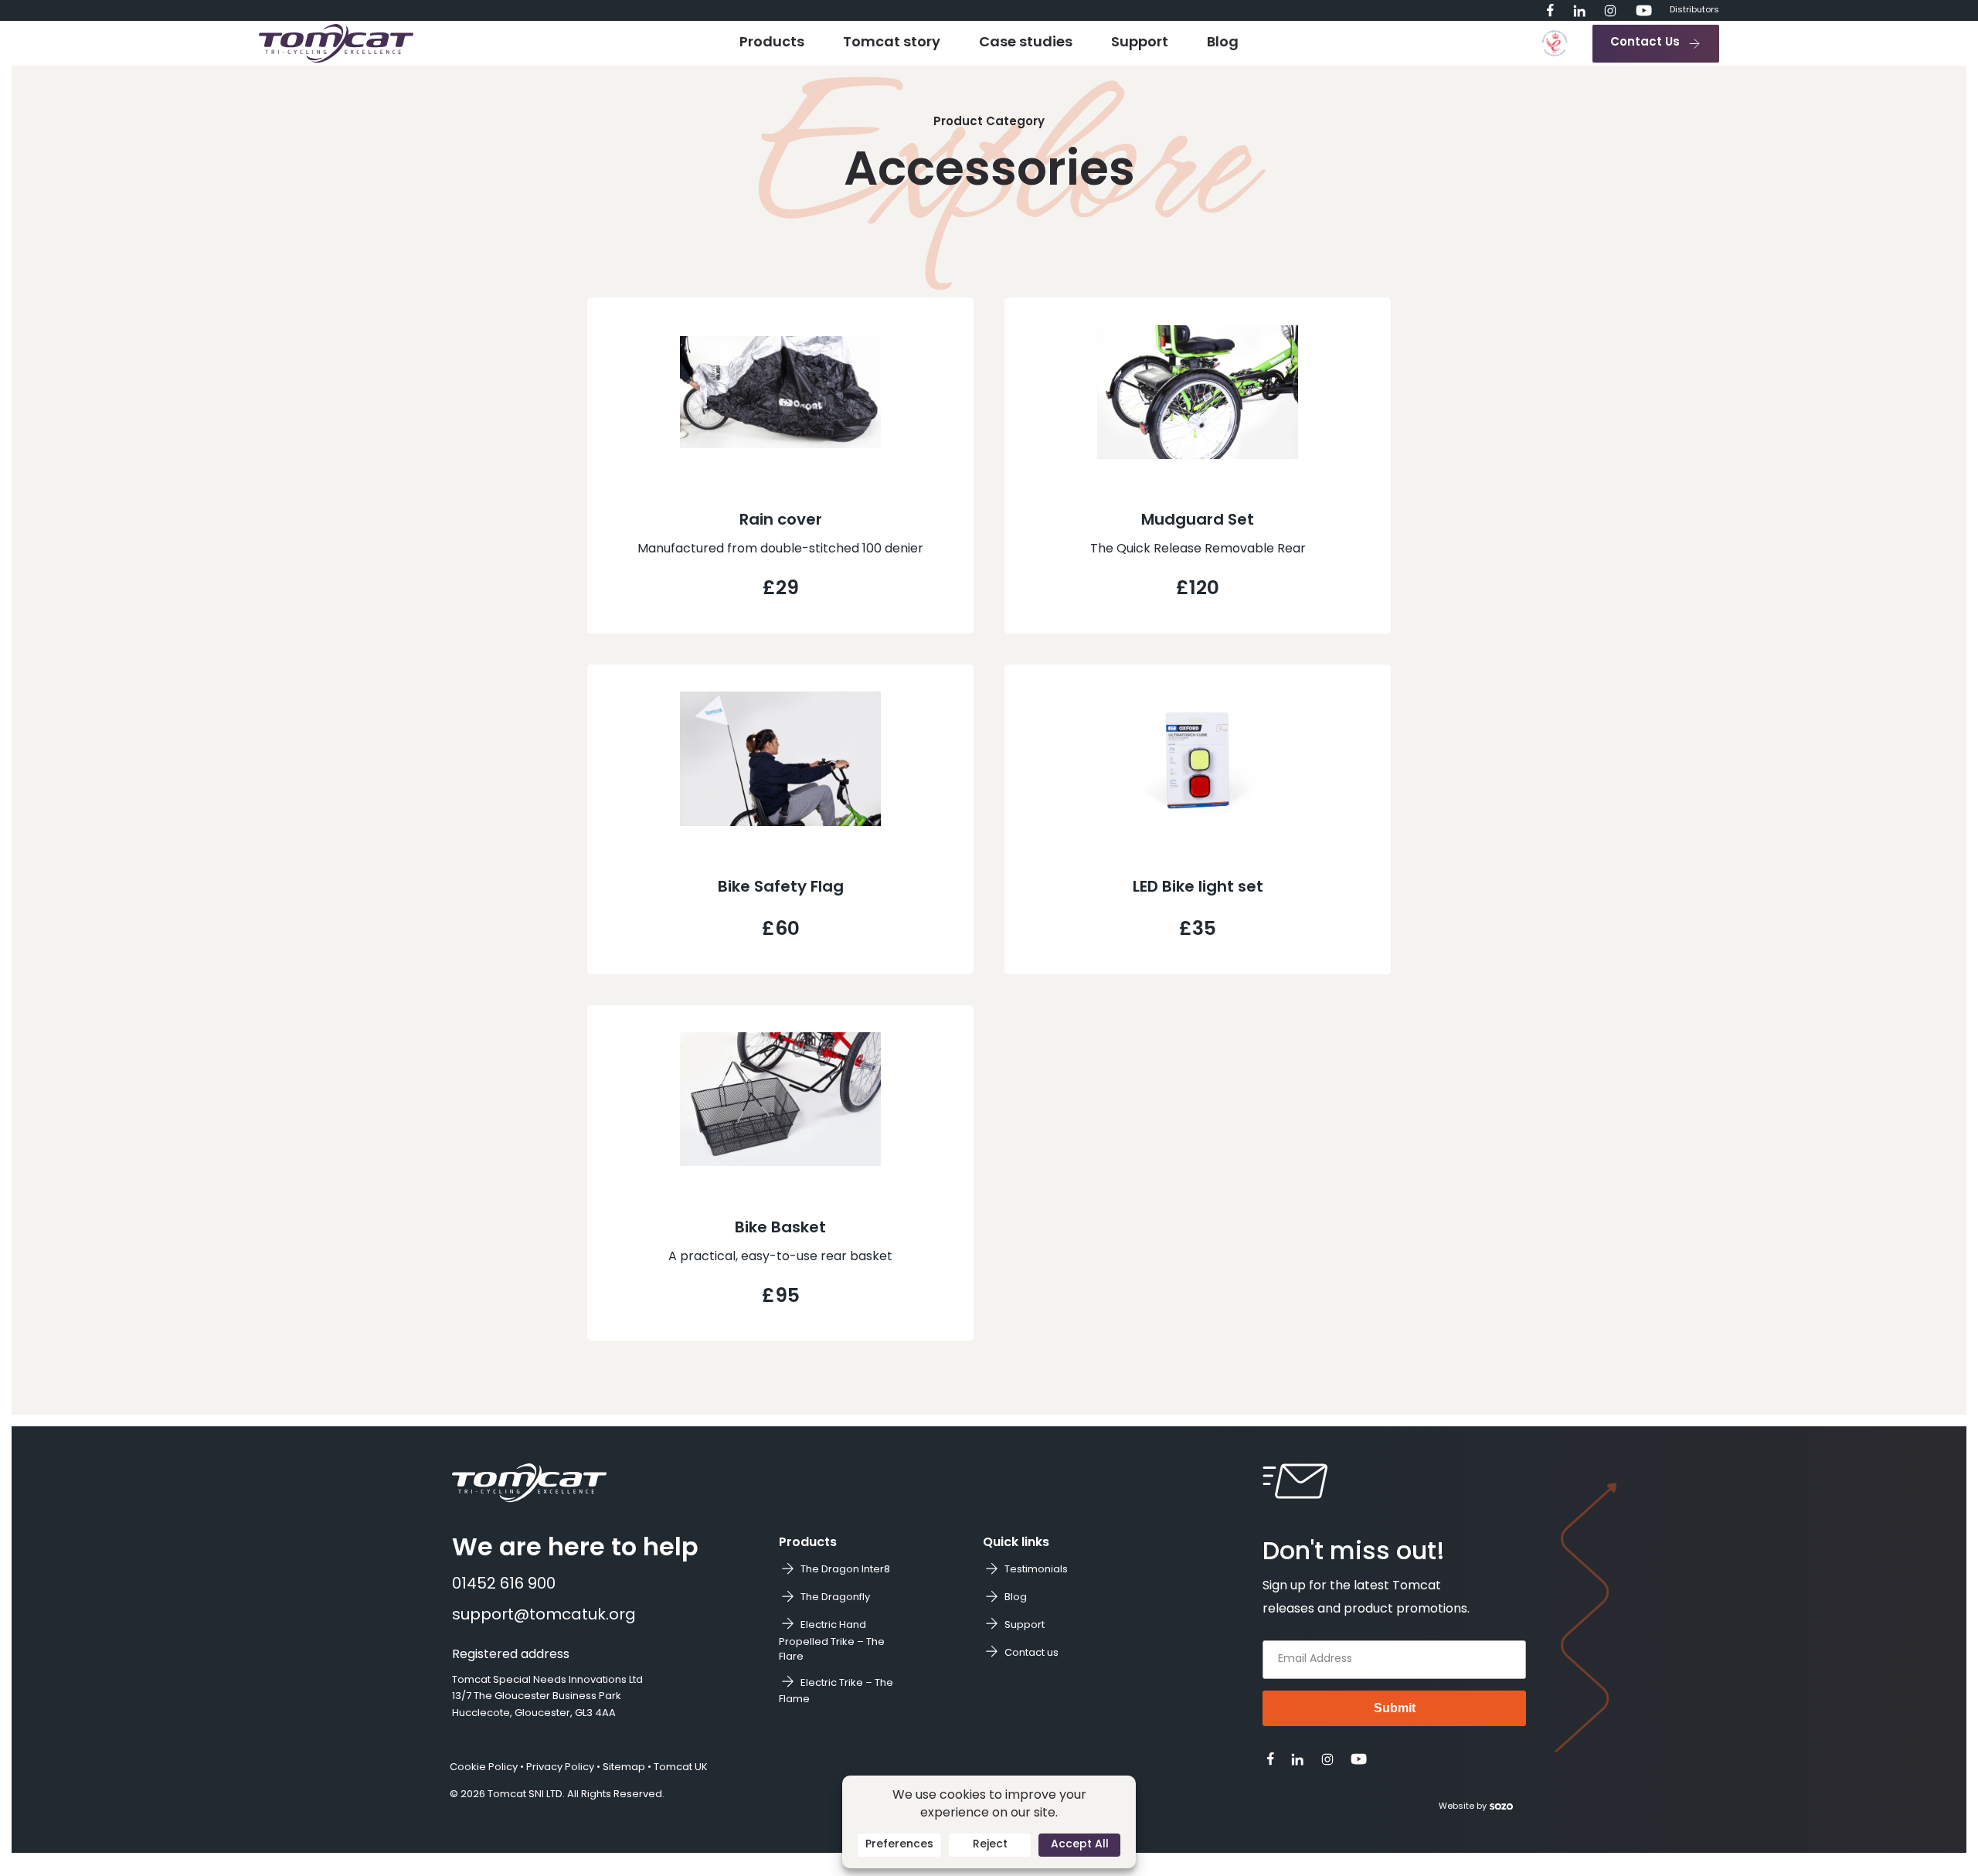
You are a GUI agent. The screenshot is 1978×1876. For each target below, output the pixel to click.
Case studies (1026, 43)
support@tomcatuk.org (544, 1616)
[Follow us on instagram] (1610, 11)
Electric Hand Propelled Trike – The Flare (832, 1641)
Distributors (1694, 10)
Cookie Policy (484, 1767)
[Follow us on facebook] (1550, 10)
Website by (1463, 1807)
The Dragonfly (835, 1597)
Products (772, 43)
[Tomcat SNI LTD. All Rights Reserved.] (336, 44)
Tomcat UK (681, 1767)
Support (1140, 43)
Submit (1395, 1708)
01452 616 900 (504, 1585)
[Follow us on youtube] (1644, 10)
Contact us (1031, 1653)
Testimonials (1036, 1570)
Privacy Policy (560, 1767)
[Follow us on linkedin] (1579, 11)
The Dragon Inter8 (845, 1570)
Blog (1223, 43)
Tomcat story (892, 43)
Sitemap (624, 1767)
